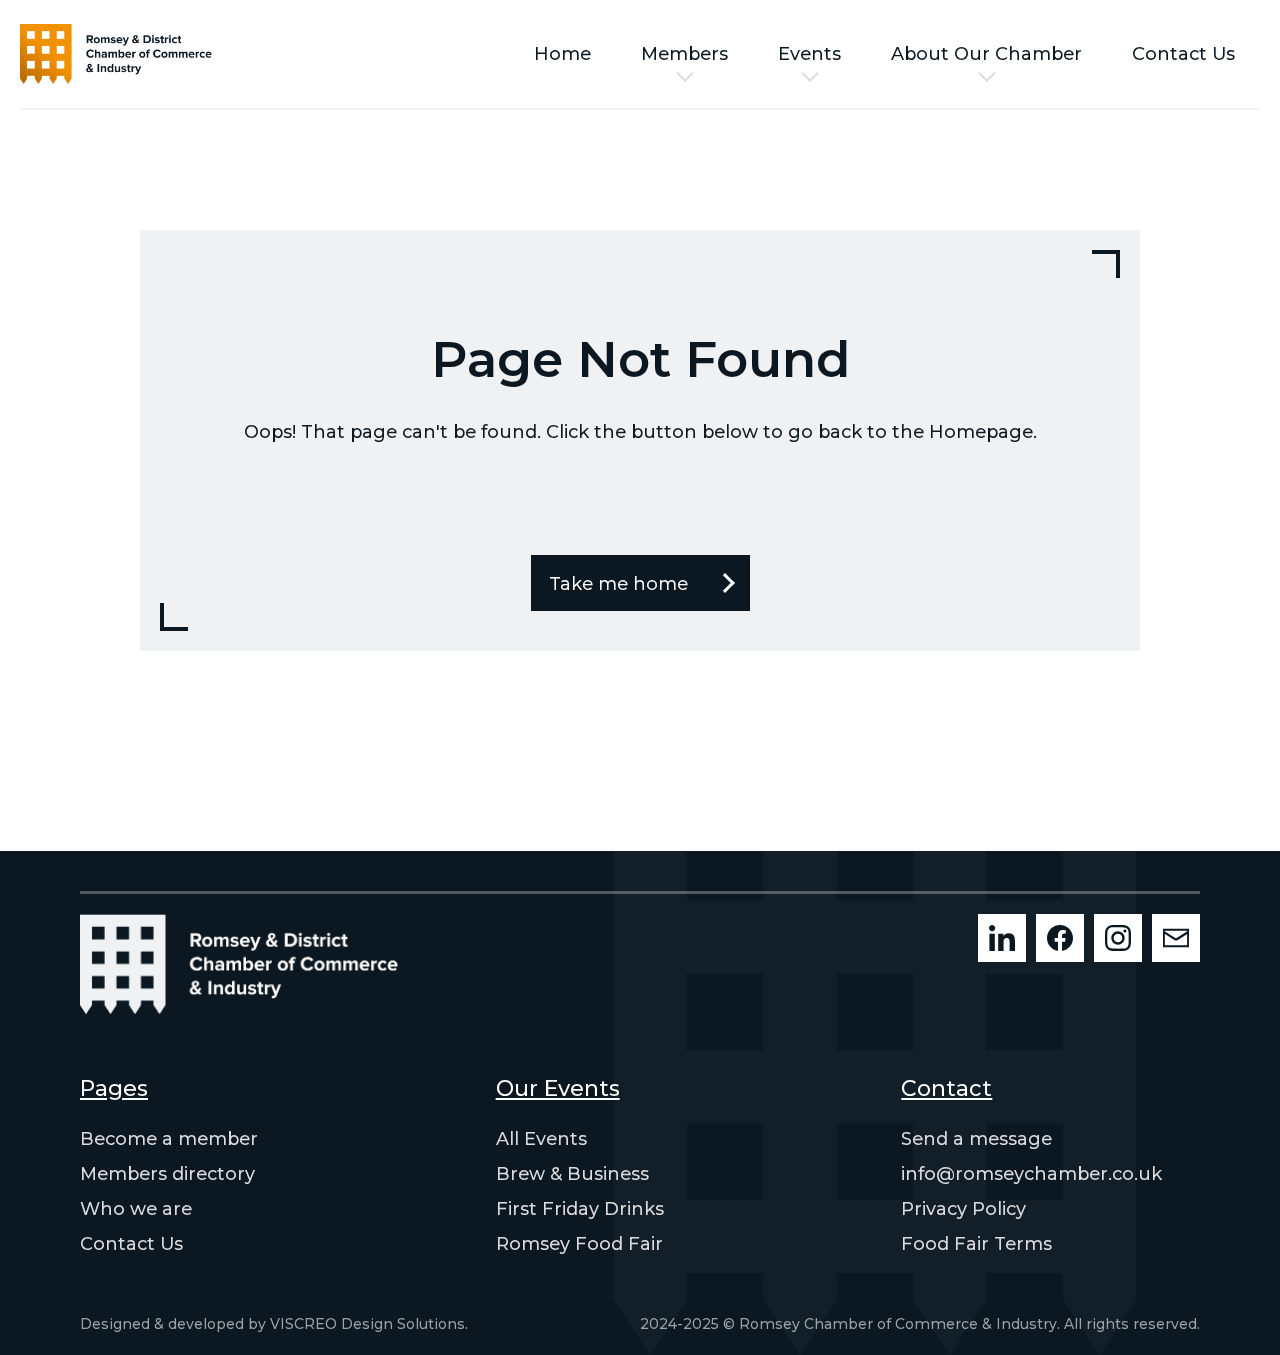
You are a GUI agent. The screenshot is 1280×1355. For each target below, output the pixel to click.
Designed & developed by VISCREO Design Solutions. (274, 1324)
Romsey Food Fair (579, 1244)
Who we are (136, 1209)
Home (562, 54)
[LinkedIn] (1002, 938)
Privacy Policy (963, 1209)
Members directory (167, 1174)
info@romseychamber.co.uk (1031, 1174)
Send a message (976, 1139)
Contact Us (1183, 54)
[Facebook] (1060, 938)
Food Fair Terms (976, 1244)
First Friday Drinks (580, 1209)
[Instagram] (1118, 938)
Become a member (169, 1139)
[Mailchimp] (1176, 938)
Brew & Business (572, 1174)
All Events (541, 1139)
